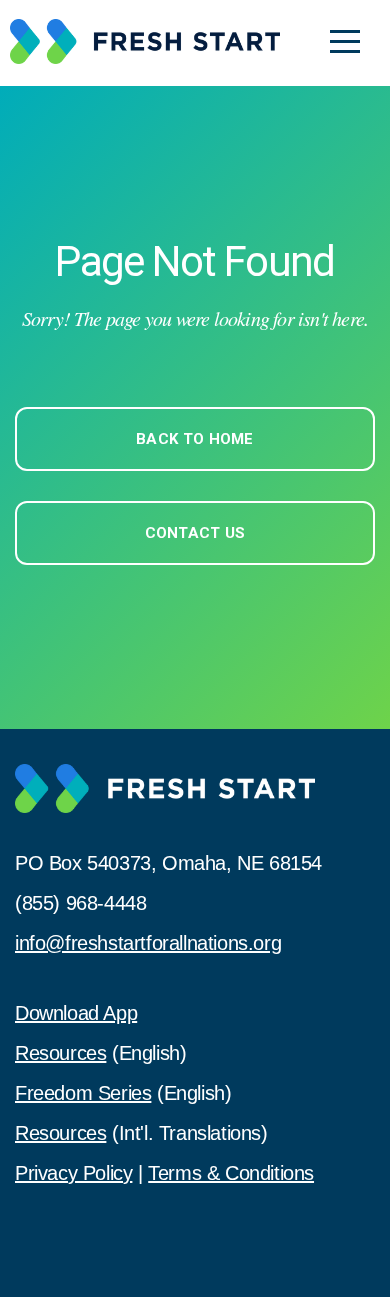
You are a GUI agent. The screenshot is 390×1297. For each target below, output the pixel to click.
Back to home (195, 439)
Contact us (195, 533)
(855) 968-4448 (80, 903)
